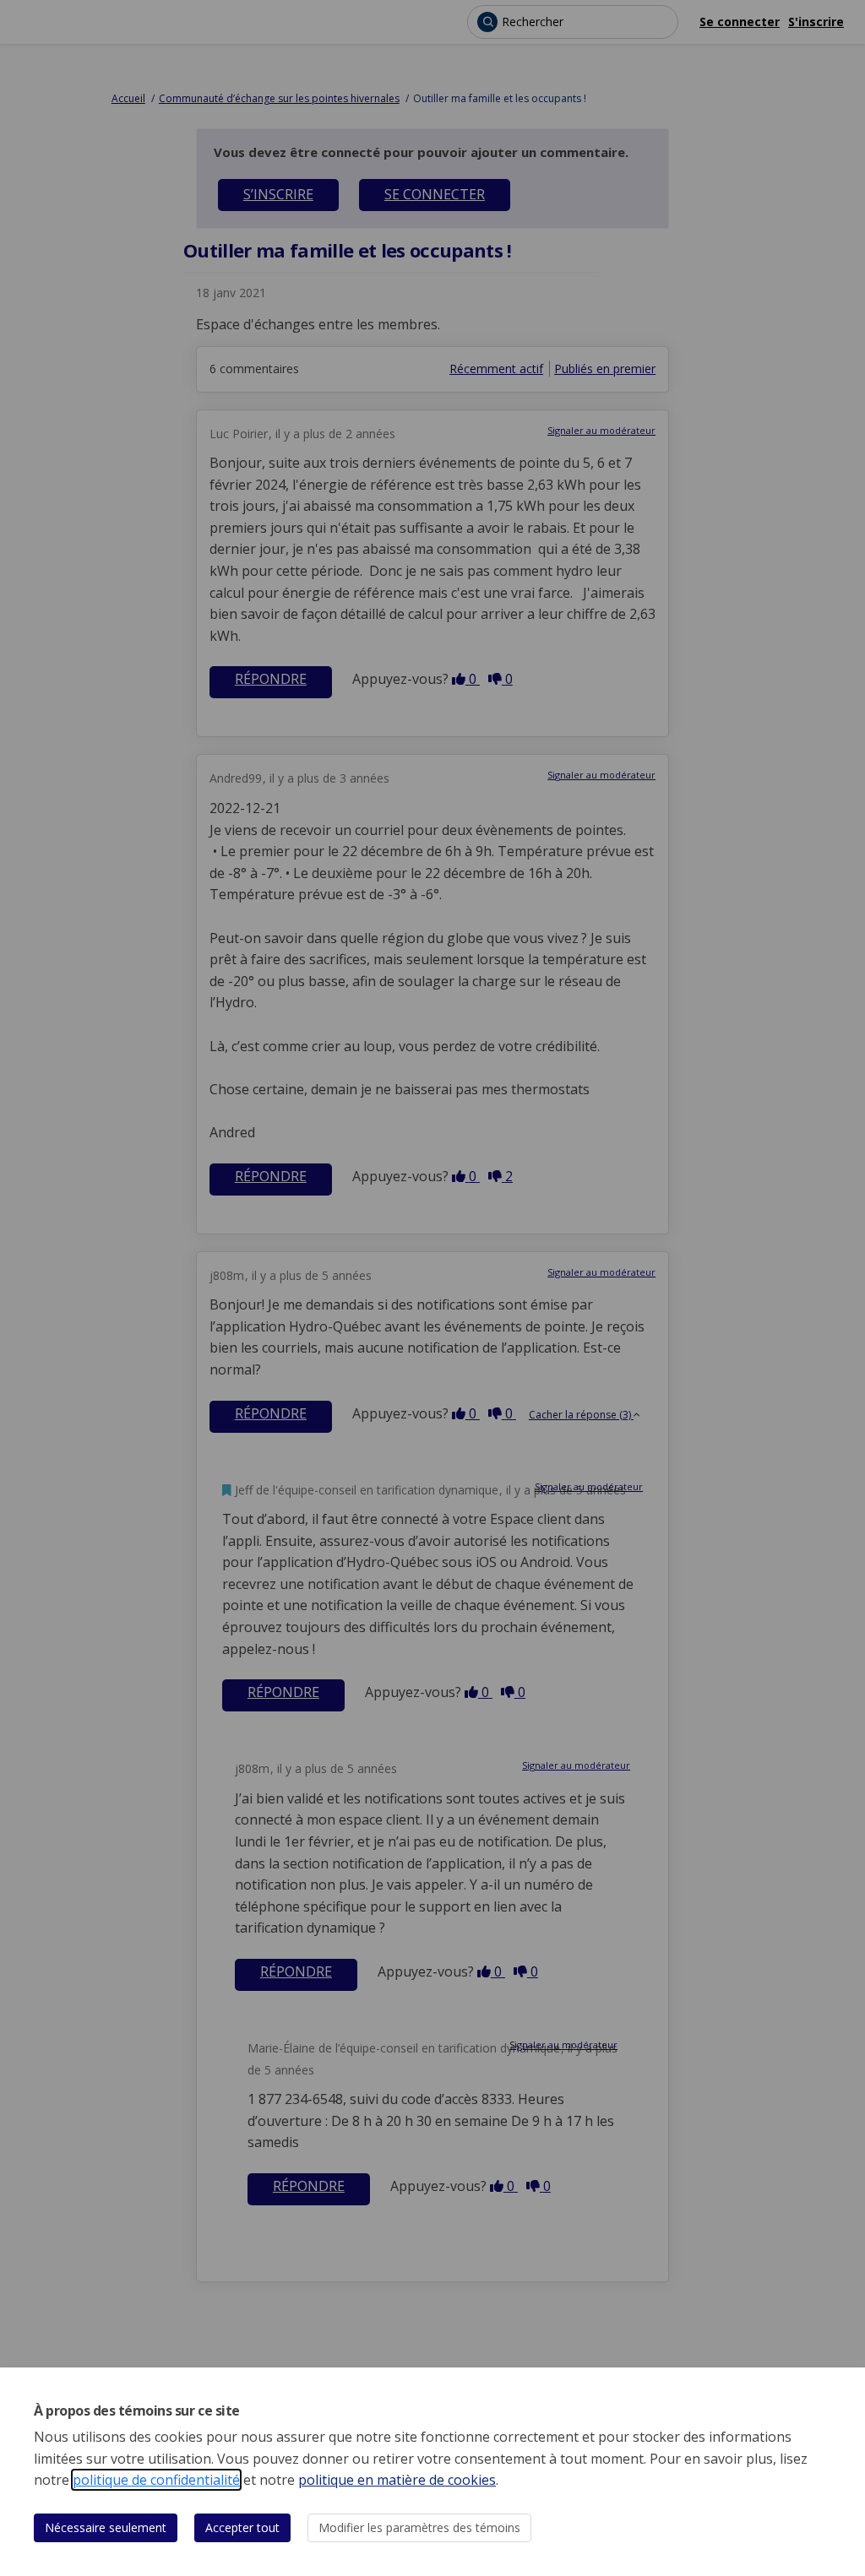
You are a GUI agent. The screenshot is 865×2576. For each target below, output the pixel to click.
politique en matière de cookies (397, 2480)
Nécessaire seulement (106, 2527)
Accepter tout (242, 2527)
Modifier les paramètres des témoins (419, 2527)
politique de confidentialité (156, 2480)
